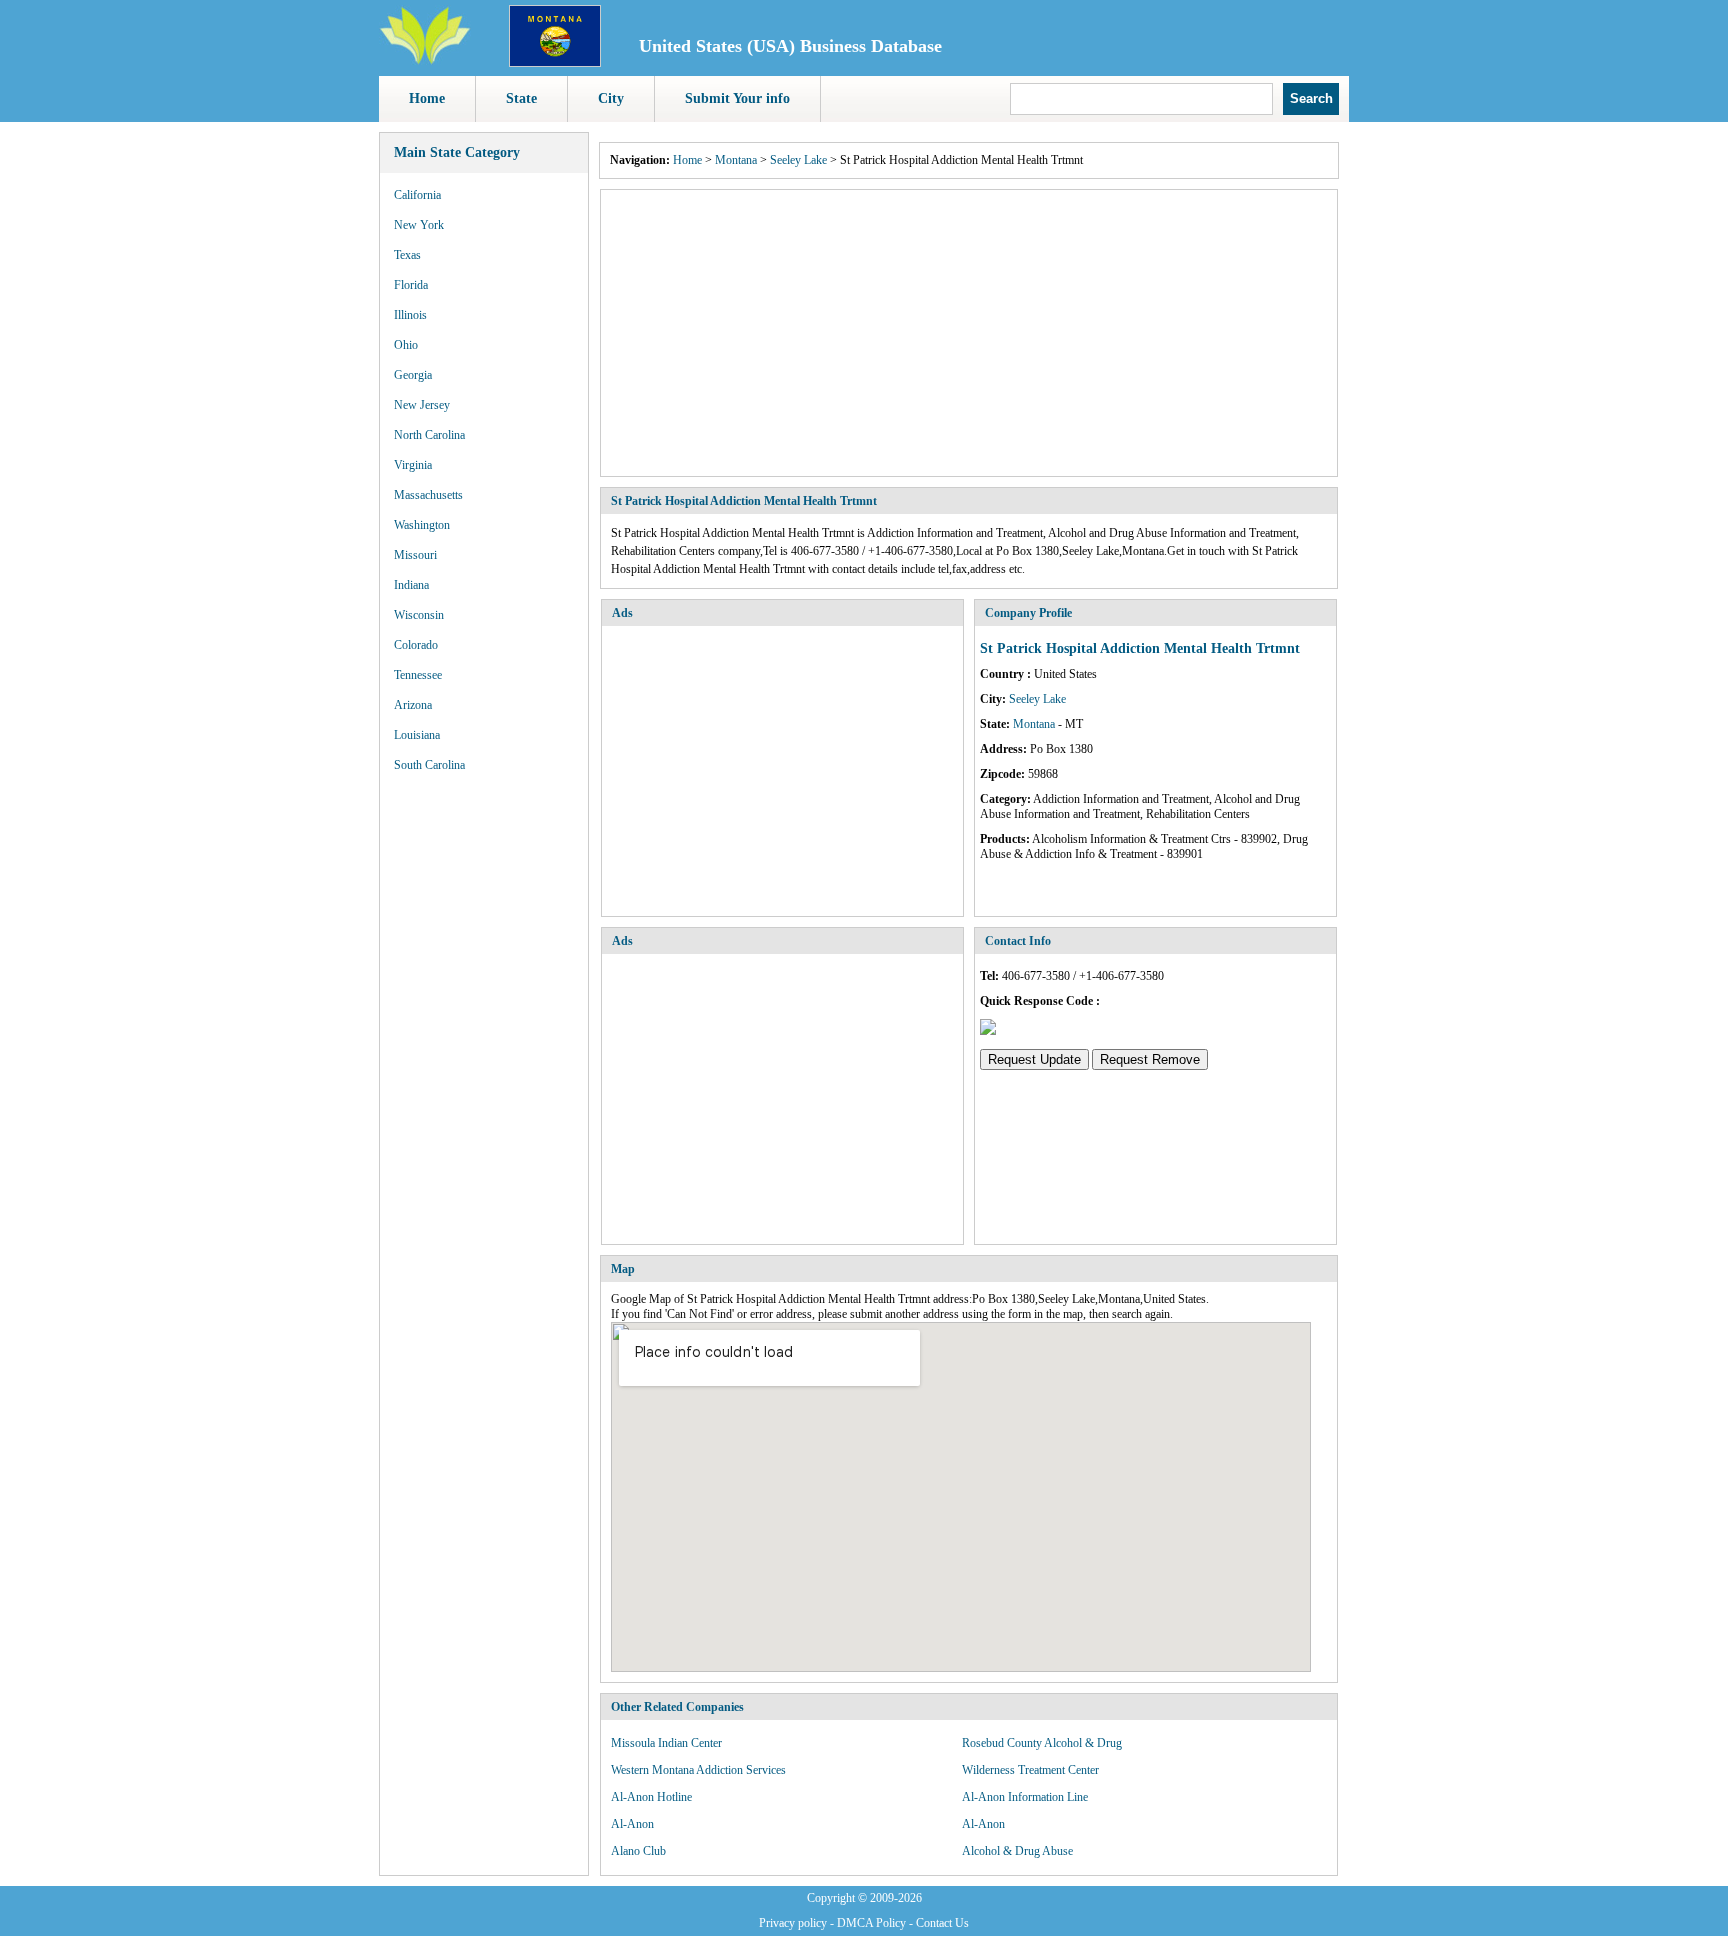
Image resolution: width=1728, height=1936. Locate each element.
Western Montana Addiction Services (698, 1770)
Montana (736, 160)
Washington (422, 525)
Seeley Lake (798, 160)
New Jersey (422, 405)
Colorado (416, 645)
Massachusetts (428, 495)
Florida (411, 285)
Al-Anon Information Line (1025, 1797)
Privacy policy (793, 1923)
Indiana (411, 585)
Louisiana (417, 735)
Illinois (410, 315)
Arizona (413, 705)
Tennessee (418, 675)
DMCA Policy (871, 1923)
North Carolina (429, 435)
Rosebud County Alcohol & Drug (1042, 1743)
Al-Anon (632, 1824)
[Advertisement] (969, 333)
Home (427, 98)
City (611, 98)
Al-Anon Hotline (651, 1797)
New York (419, 225)
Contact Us (942, 1923)
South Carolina (429, 765)
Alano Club (638, 1851)
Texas (407, 255)
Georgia (413, 375)
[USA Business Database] (425, 61)
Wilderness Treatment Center (1030, 1770)
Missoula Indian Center (666, 1743)
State (521, 98)
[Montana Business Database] (555, 63)
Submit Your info (737, 98)
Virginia (413, 465)
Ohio (406, 345)
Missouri (415, 555)
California (417, 195)
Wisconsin (419, 615)
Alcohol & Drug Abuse (1017, 1851)
